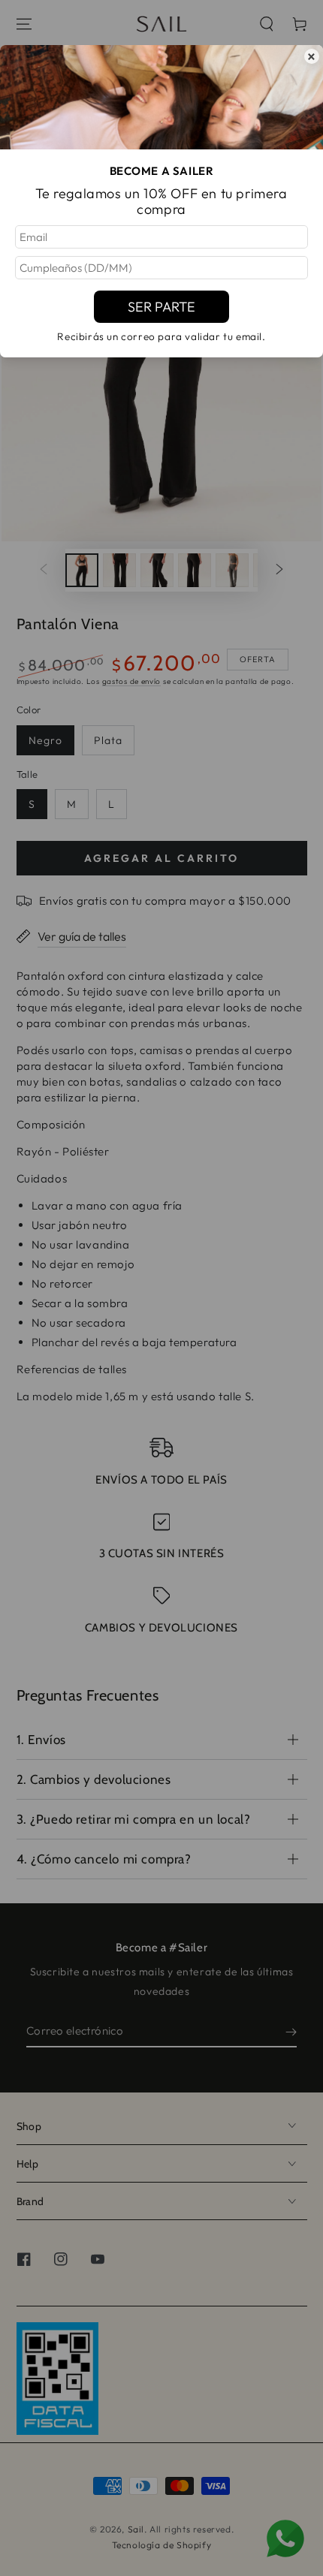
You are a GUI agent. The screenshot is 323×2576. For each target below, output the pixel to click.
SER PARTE (161, 307)
